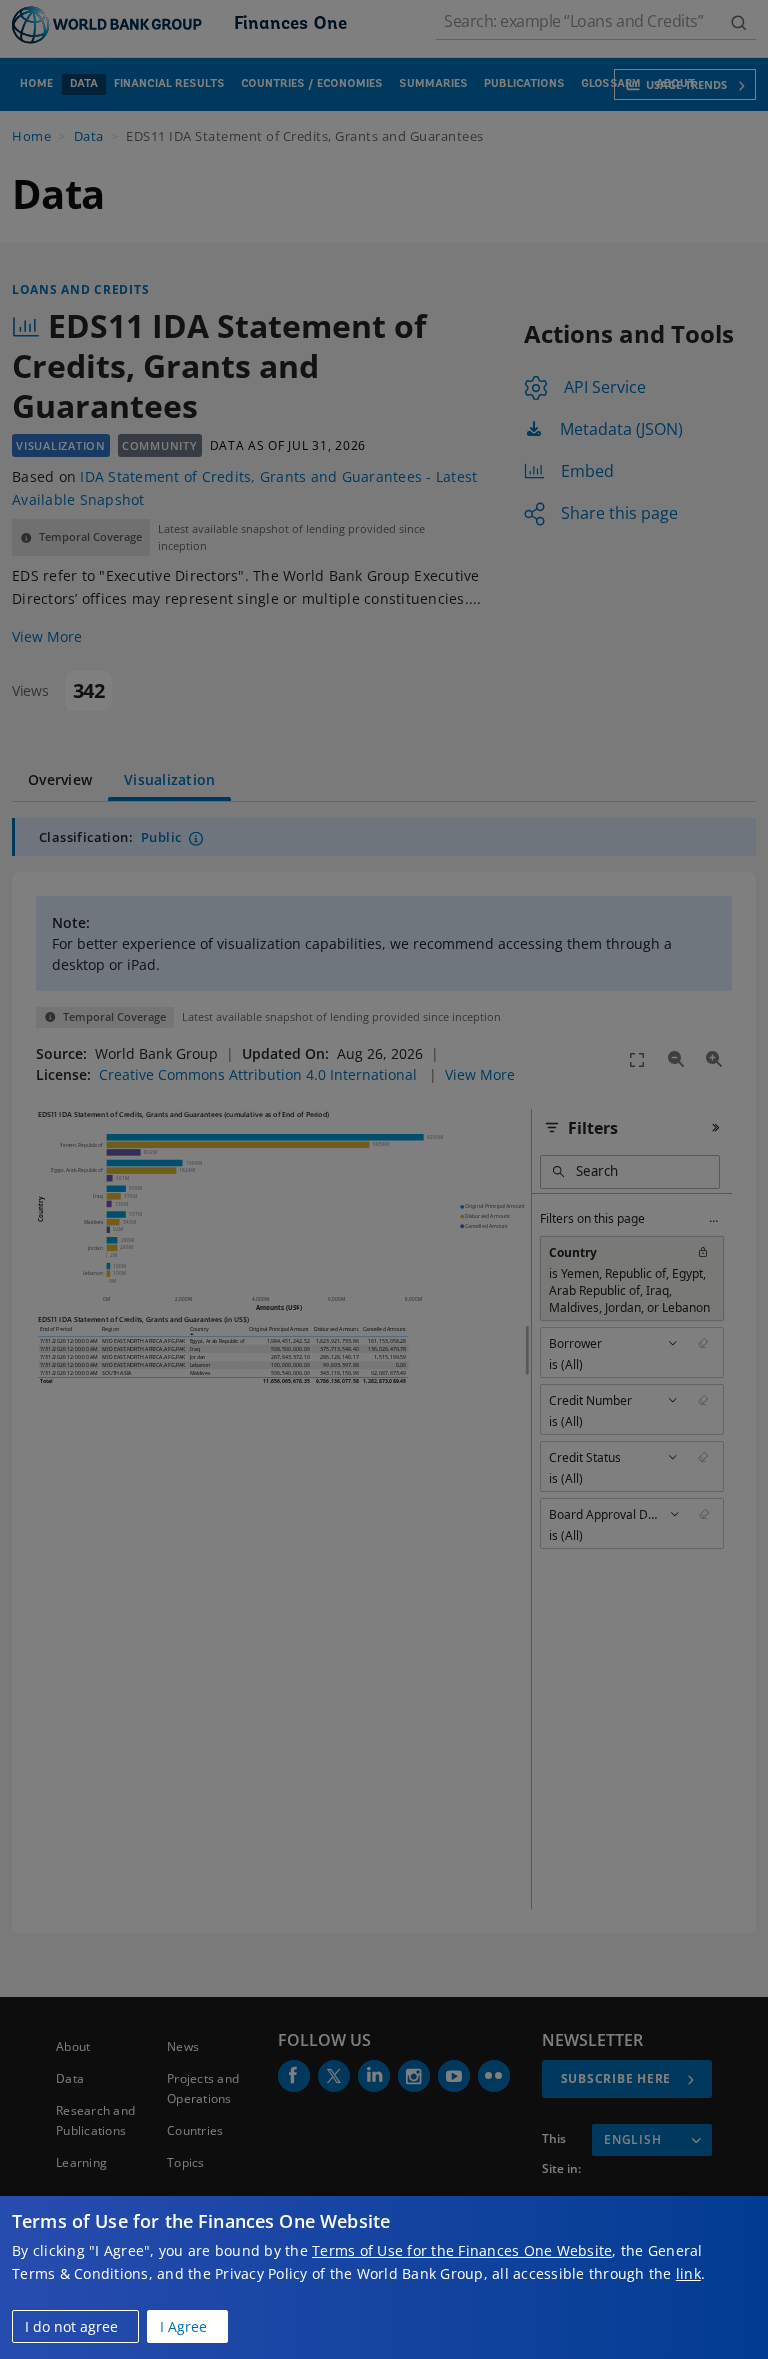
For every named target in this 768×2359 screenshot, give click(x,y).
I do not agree (71, 2326)
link (688, 2273)
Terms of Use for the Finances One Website (462, 2250)
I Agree (183, 2326)
